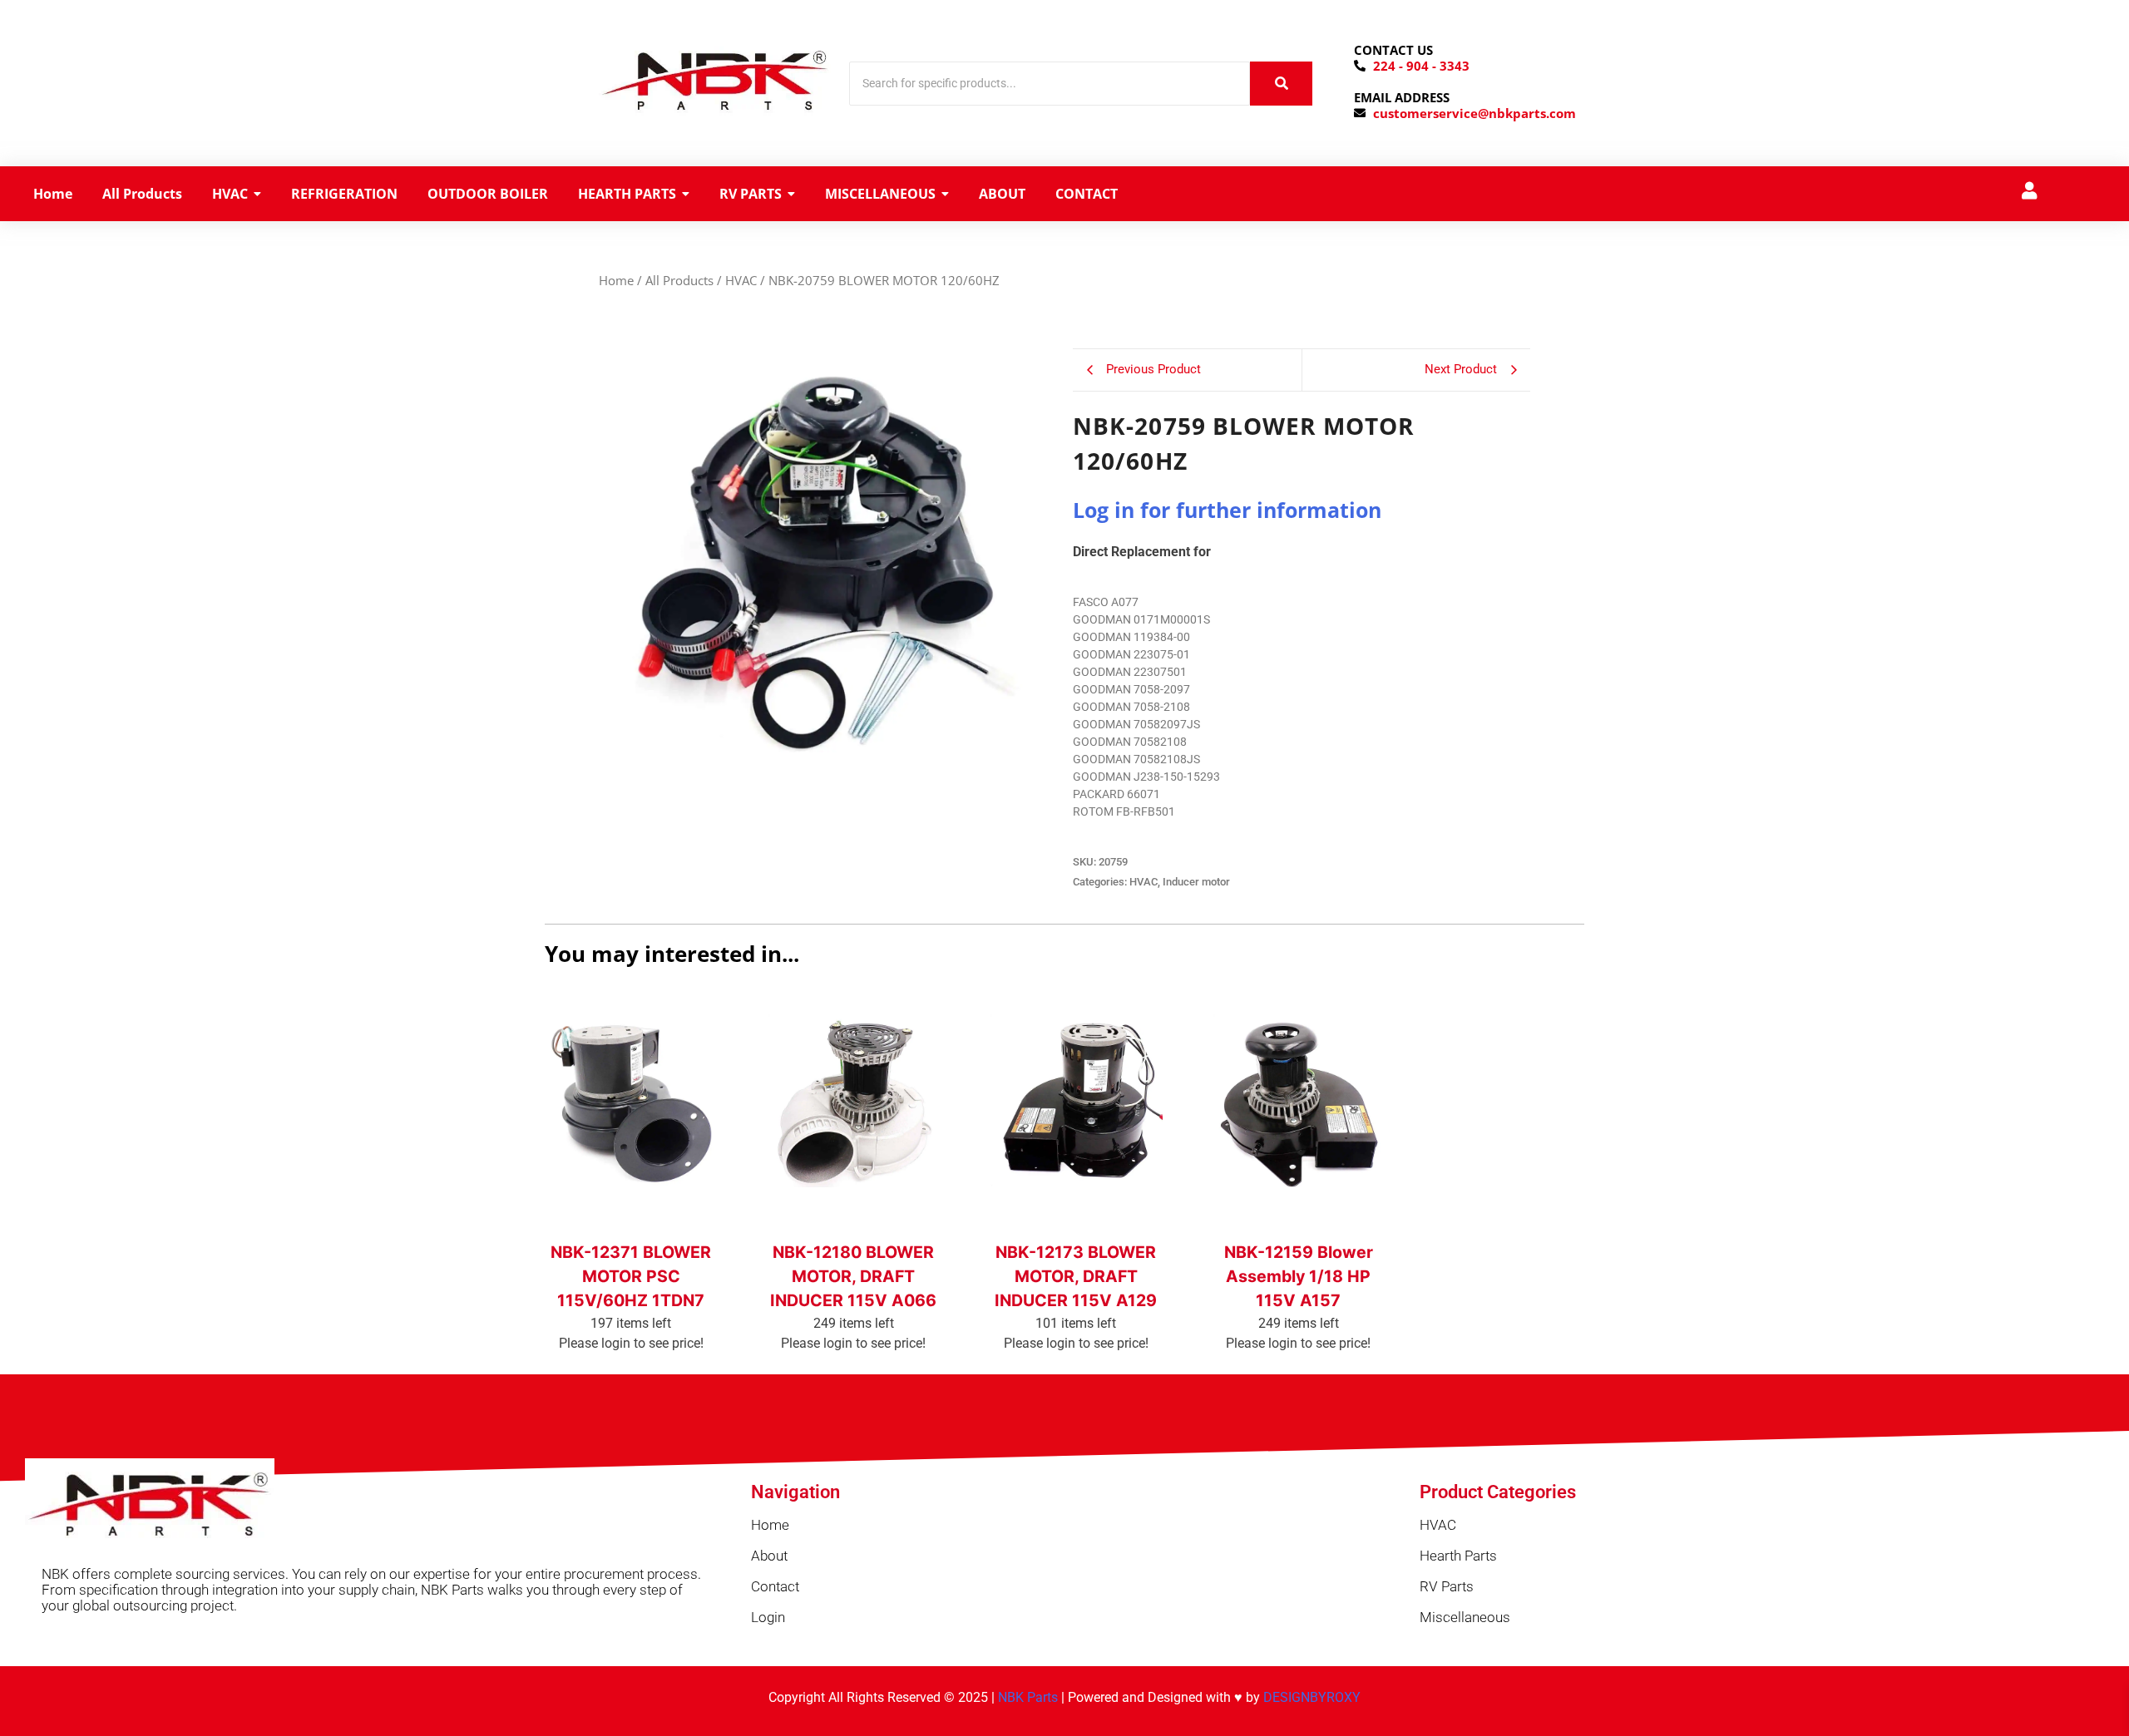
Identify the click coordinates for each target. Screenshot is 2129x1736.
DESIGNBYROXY (1312, 1697)
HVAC (741, 280)
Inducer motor (1196, 882)
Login (768, 1617)
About (769, 1556)
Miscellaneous (1465, 1617)
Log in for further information (1227, 510)
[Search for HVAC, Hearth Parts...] (1281, 84)
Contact (775, 1586)
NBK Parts (1028, 1697)
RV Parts (1447, 1586)
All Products (679, 280)
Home (616, 280)
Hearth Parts (1458, 1556)
